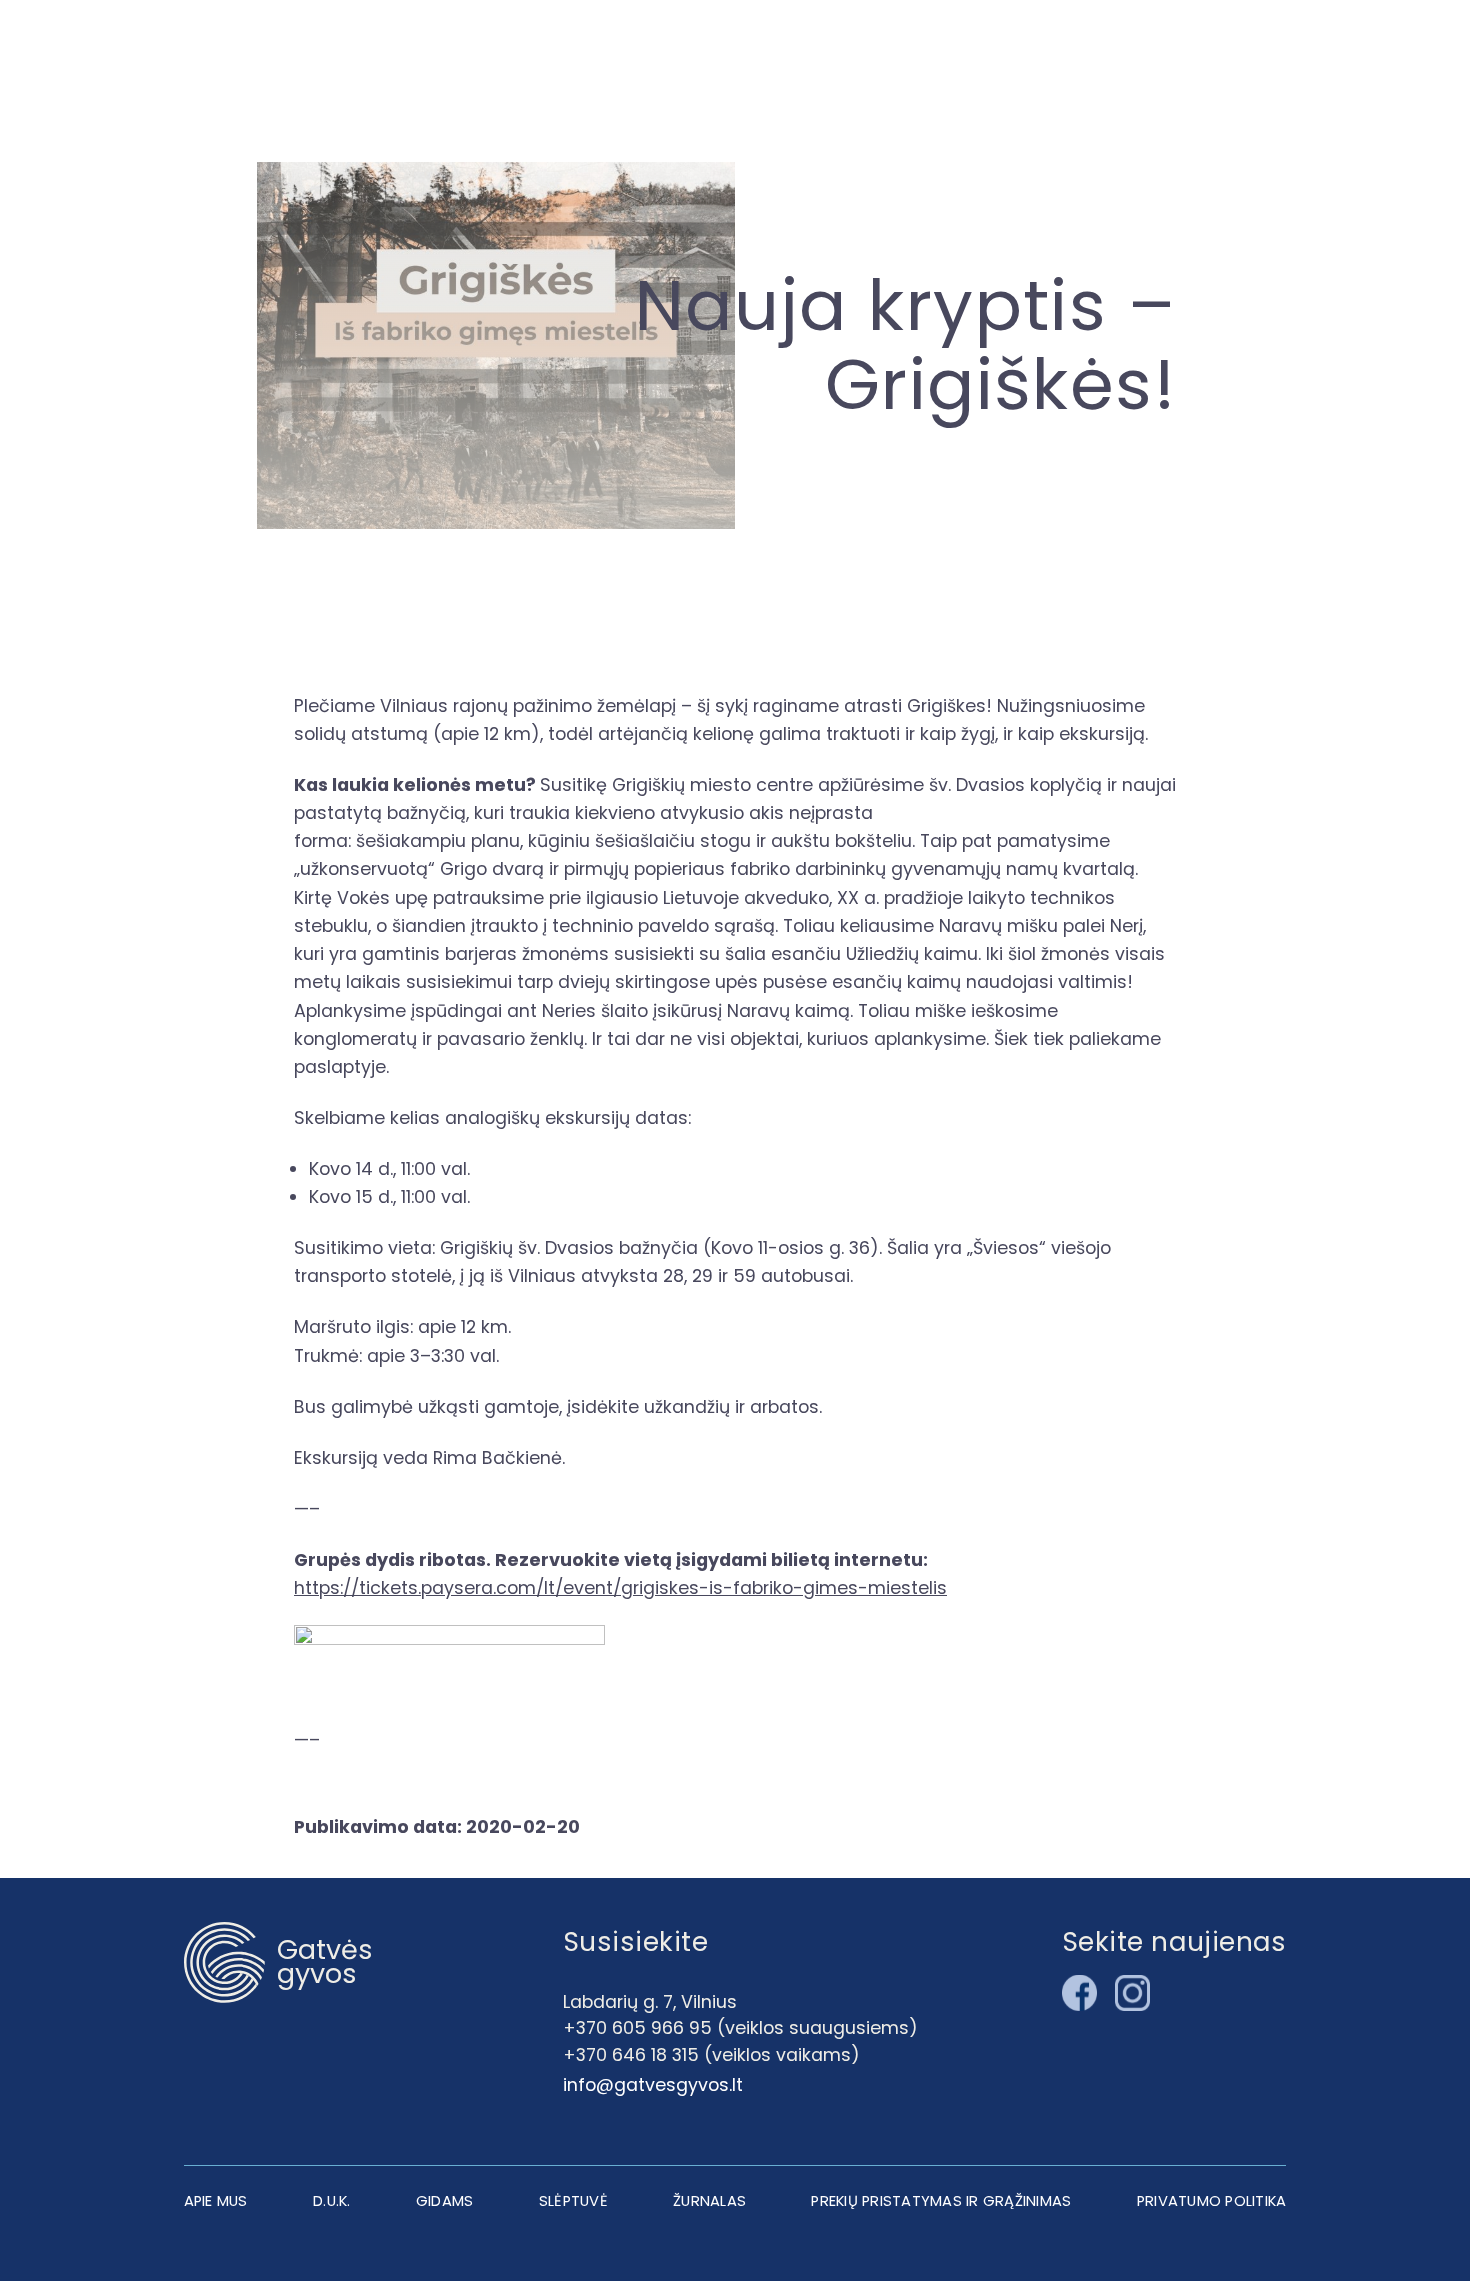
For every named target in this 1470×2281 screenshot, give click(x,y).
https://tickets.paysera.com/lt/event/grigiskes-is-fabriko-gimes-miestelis (620, 1587)
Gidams (445, 2201)
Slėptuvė (573, 2201)
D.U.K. (332, 2201)
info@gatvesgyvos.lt (653, 2084)
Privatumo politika (1212, 2201)
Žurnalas (709, 2201)
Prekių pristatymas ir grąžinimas (941, 2201)
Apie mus (216, 2201)
